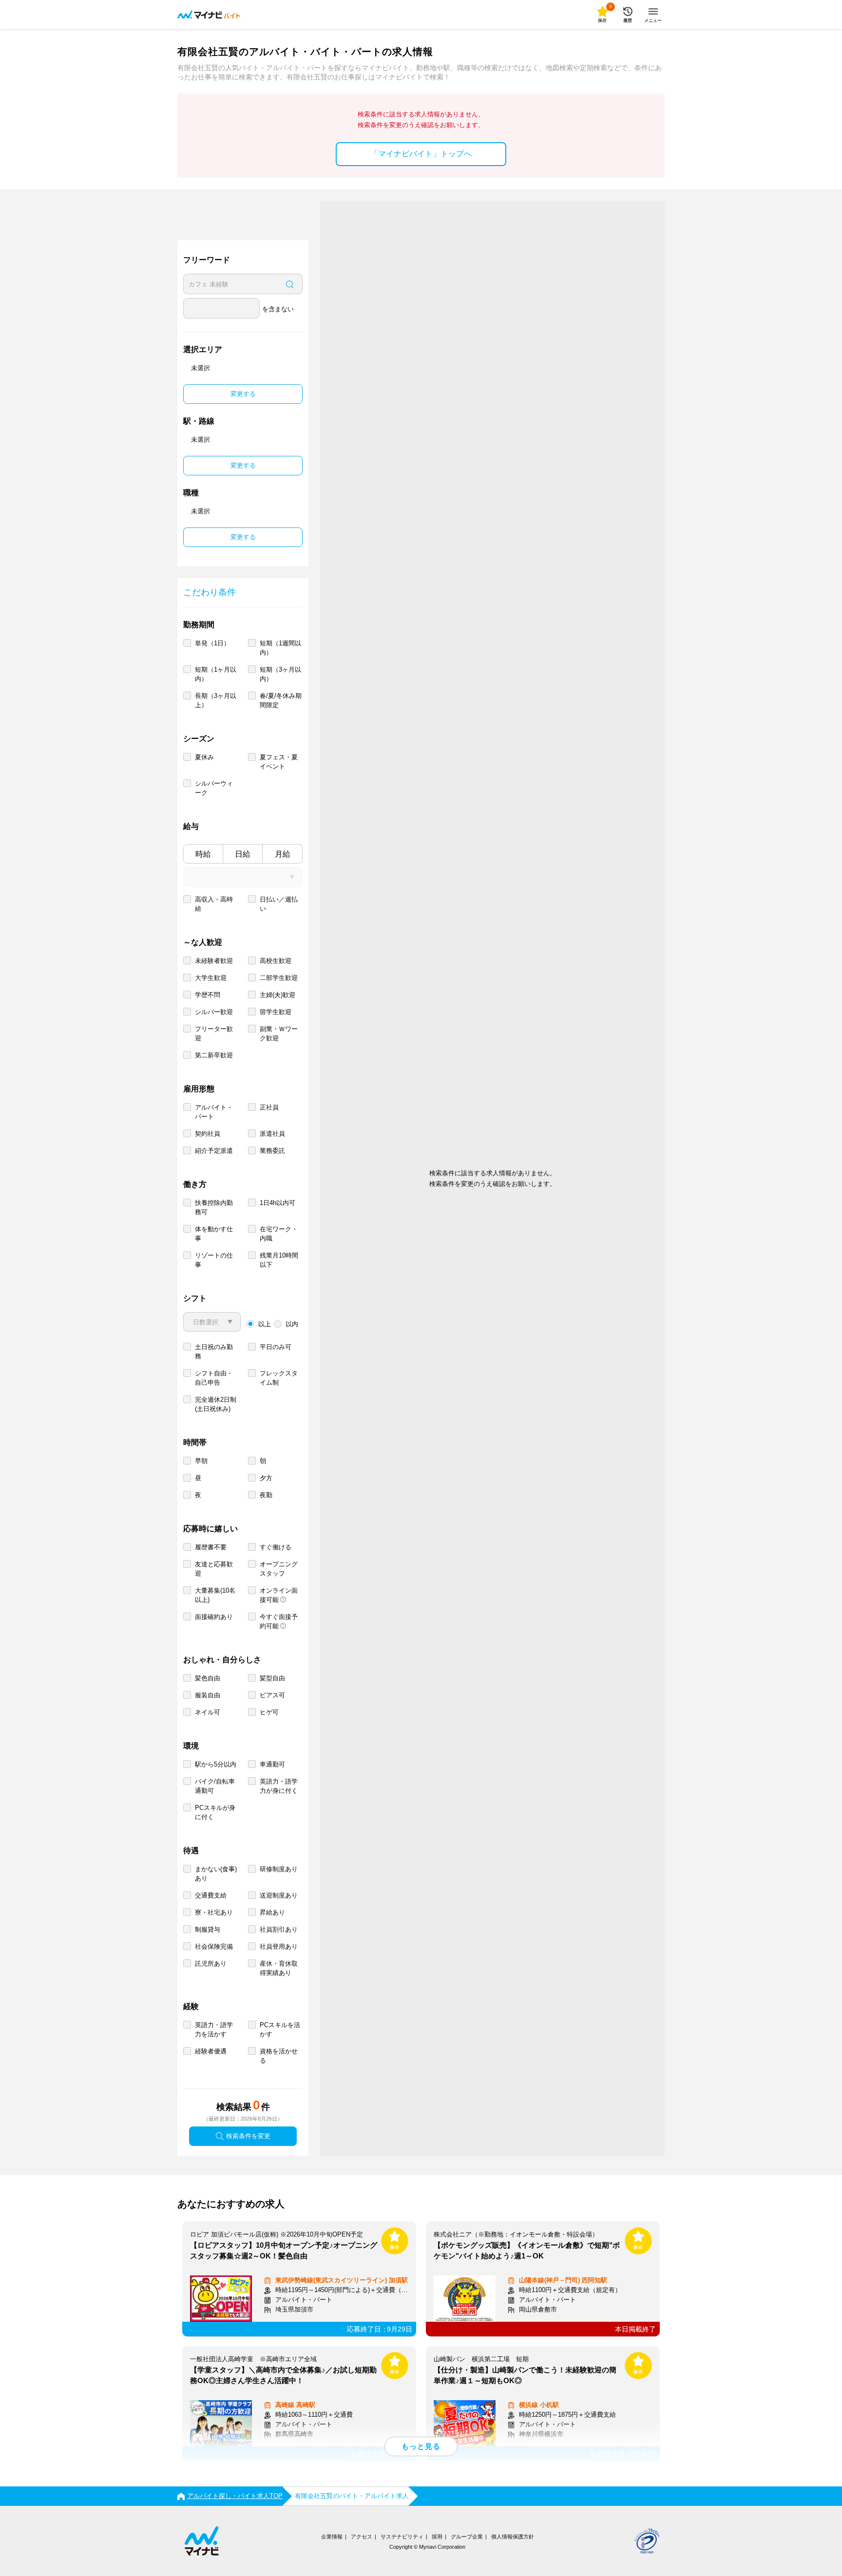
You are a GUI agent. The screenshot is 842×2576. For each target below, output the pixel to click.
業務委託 (272, 1151)
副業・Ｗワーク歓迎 (279, 1034)
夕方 (266, 1478)
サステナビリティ (402, 2537)
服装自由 (208, 1695)
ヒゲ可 (269, 1712)
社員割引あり (279, 1929)
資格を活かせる (279, 2056)
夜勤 (266, 1495)
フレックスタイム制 (279, 1378)
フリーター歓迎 (214, 1034)
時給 (203, 854)
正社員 (269, 1107)
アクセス (362, 2537)
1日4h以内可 (277, 1203)
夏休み (204, 757)
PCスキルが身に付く (215, 1812)
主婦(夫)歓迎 (277, 995)
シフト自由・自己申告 (214, 1378)
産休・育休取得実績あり (279, 1968)
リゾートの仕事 (214, 1260)
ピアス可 (272, 1695)
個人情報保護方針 (513, 2537)
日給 (243, 854)
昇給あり (272, 1912)
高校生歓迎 (276, 961)
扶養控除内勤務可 (214, 1207)
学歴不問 (208, 995)
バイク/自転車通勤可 (215, 1786)
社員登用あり (279, 1946)
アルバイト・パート (214, 1112)
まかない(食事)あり (216, 1874)
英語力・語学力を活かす (214, 2030)
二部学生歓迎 (279, 978)
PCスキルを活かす (280, 2030)
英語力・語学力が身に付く (279, 1786)
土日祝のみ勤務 (214, 1352)
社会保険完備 (214, 1946)
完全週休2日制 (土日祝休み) (216, 1404)
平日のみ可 (276, 1347)
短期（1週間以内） (280, 648)
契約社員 (208, 1134)
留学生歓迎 (276, 1012)
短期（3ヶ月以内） (280, 674)
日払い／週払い (279, 904)
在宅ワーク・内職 (279, 1234)
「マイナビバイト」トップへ (421, 154)
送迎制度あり (279, 1895)
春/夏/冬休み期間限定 (281, 700)
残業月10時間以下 (279, 1260)
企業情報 (332, 2537)
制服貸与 (208, 1929)
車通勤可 (272, 1764)
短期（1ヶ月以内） (216, 674)
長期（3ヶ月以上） (216, 700)
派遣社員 (272, 1134)
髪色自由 (208, 1678)
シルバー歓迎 (214, 1012)
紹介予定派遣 (214, 1151)
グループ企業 (467, 2537)
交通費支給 (211, 1895)
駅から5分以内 (216, 1764)
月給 (283, 854)
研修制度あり (279, 1869)
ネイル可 (208, 1712)
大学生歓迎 (211, 978)
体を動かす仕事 (214, 1234)
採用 (437, 2537)
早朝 (201, 1461)
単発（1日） (212, 643)
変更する (243, 394)
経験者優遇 (211, 2051)
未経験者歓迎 (214, 961)
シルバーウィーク (214, 788)
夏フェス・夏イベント (279, 762)
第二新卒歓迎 (214, 1055)
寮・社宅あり (214, 1912)
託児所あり (211, 1964)
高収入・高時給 (214, 904)
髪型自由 (272, 1678)
